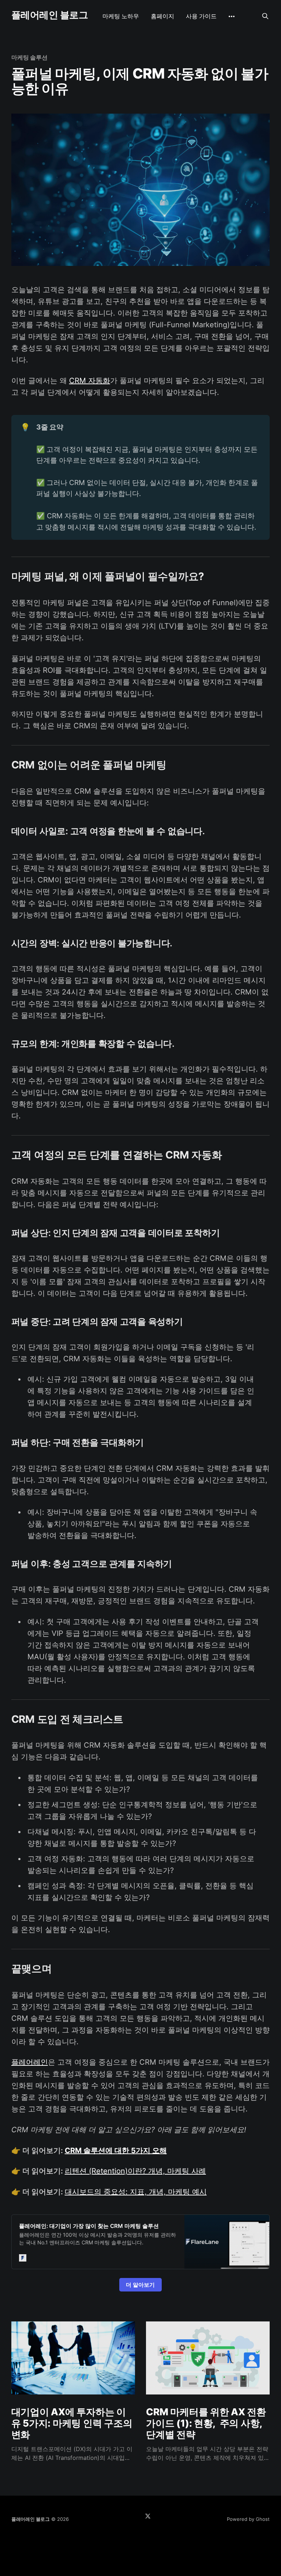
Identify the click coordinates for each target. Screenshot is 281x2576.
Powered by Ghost (248, 2519)
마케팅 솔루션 (29, 57)
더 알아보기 (140, 2285)
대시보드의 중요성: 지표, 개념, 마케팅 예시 (136, 2192)
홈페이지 (162, 16)
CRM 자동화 (90, 381)
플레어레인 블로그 (50, 15)
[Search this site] (265, 16)
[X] (148, 2516)
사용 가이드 (201, 16)
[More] (232, 16)
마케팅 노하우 (121, 16)
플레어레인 (30, 2062)
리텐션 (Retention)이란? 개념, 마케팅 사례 (135, 2171)
